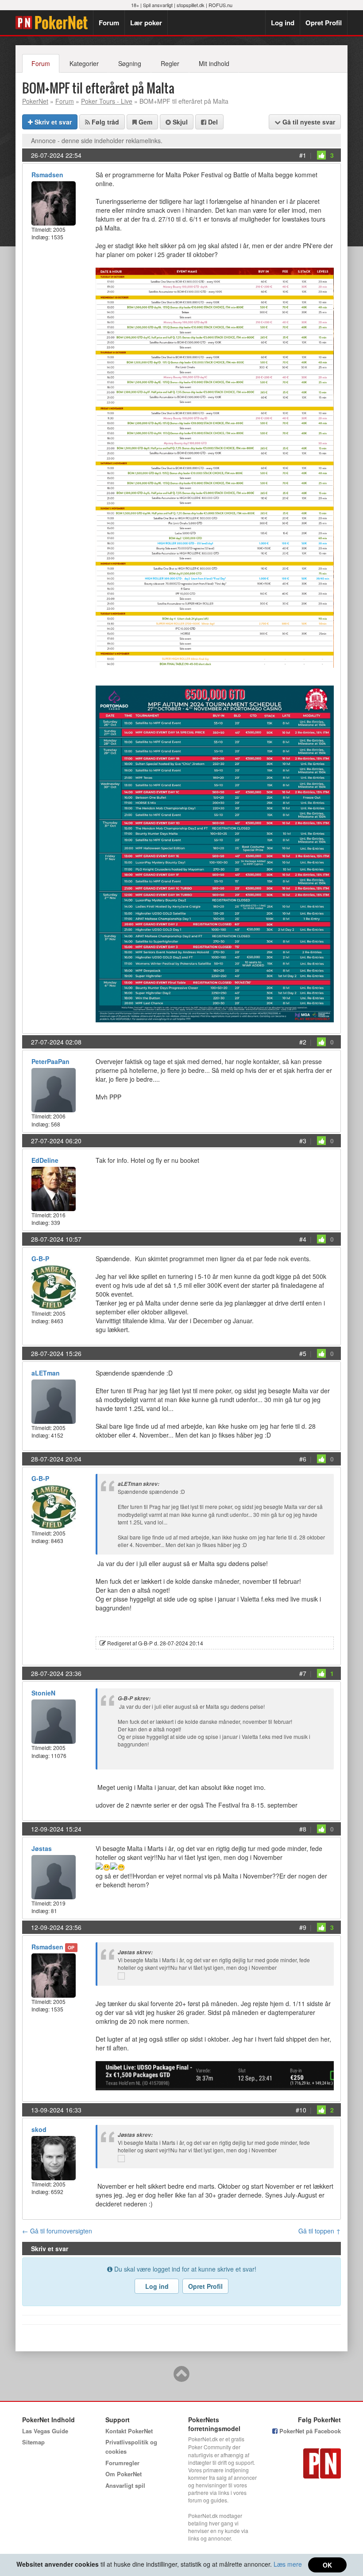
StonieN (43, 1693)
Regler (170, 63)
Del (212, 122)
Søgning (130, 63)
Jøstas (42, 1848)
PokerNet (54, 23)
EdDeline (45, 1160)
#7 (303, 1673)
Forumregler (122, 2463)
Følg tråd (104, 122)
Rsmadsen (47, 175)
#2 (303, 1042)
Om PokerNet (124, 2474)
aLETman (46, 1373)
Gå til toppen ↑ (320, 2231)
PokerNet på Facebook (309, 2431)
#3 (303, 1141)
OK (327, 2565)
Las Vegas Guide (45, 2431)
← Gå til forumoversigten (57, 2231)
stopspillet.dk (191, 5)
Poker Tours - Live (107, 101)
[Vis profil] (54, 202)
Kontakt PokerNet (129, 2431)
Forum (109, 23)
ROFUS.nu (220, 5)
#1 (303, 155)
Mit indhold (214, 63)
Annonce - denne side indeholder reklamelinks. (97, 140)
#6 (303, 1459)
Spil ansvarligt (158, 5)
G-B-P (40, 1259)
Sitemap (33, 2442)
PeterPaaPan (50, 1061)
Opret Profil (324, 23)
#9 (303, 1927)
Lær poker (146, 23)
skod (39, 2129)
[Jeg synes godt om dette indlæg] (321, 155)
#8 (303, 1829)
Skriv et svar (52, 122)
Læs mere (288, 2564)
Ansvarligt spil (125, 2485)
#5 (303, 1353)
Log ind (283, 23)
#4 (303, 1239)
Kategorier (84, 63)
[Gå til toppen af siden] (181, 2378)
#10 (301, 2110)
